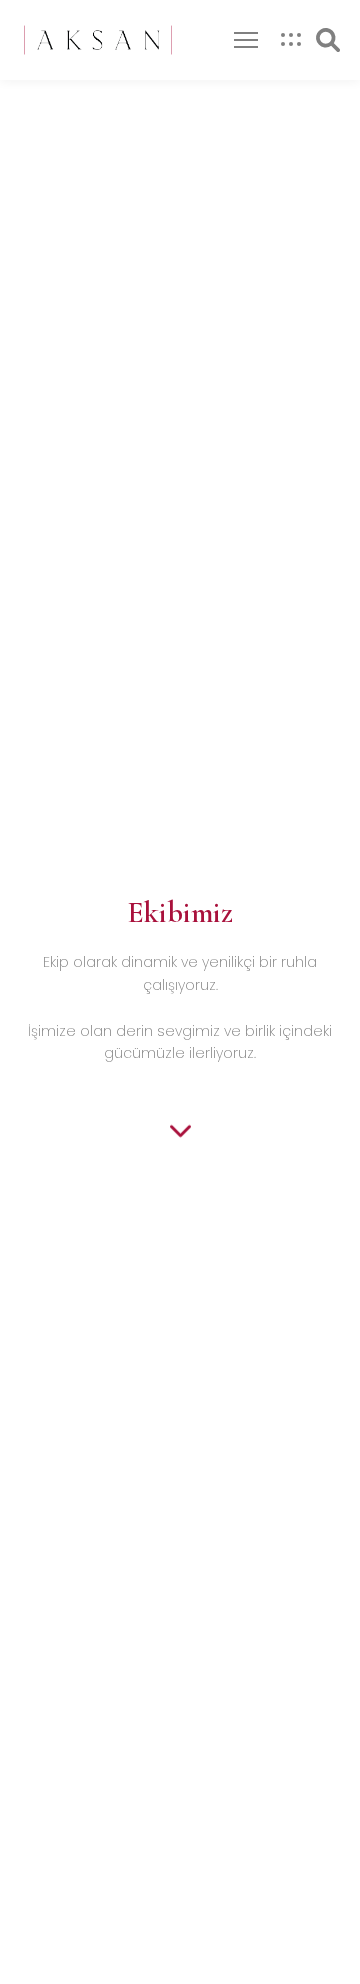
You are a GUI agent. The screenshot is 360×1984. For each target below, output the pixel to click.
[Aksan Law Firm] (98, 40)
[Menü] (246, 40)
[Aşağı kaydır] (180, 1131)
